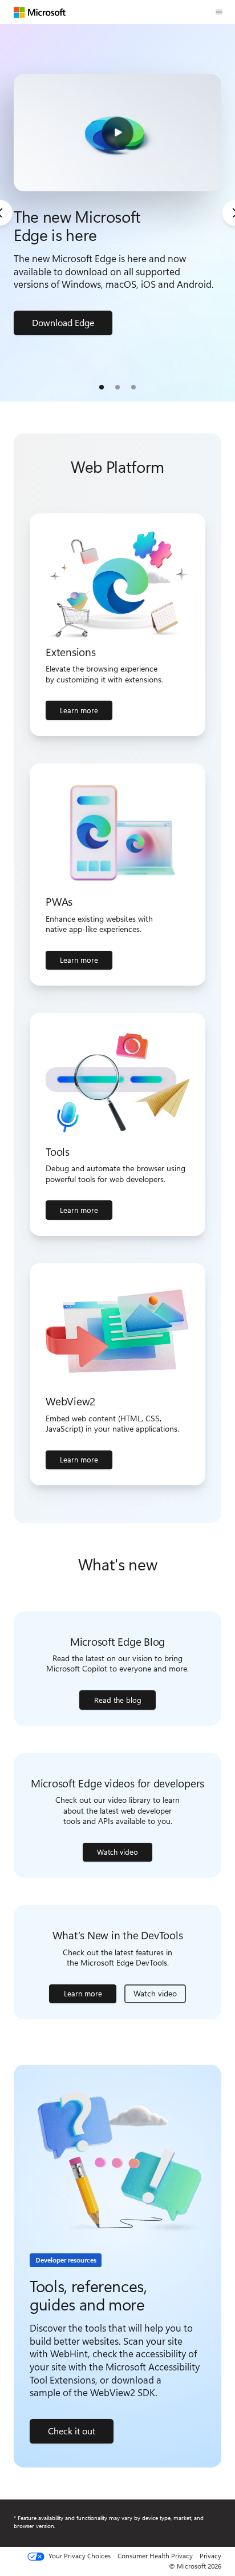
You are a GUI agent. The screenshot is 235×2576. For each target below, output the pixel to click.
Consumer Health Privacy (155, 2555)
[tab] (102, 387)
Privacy (210, 2555)
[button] (219, 12)
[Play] (117, 133)
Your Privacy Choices (79, 2556)
